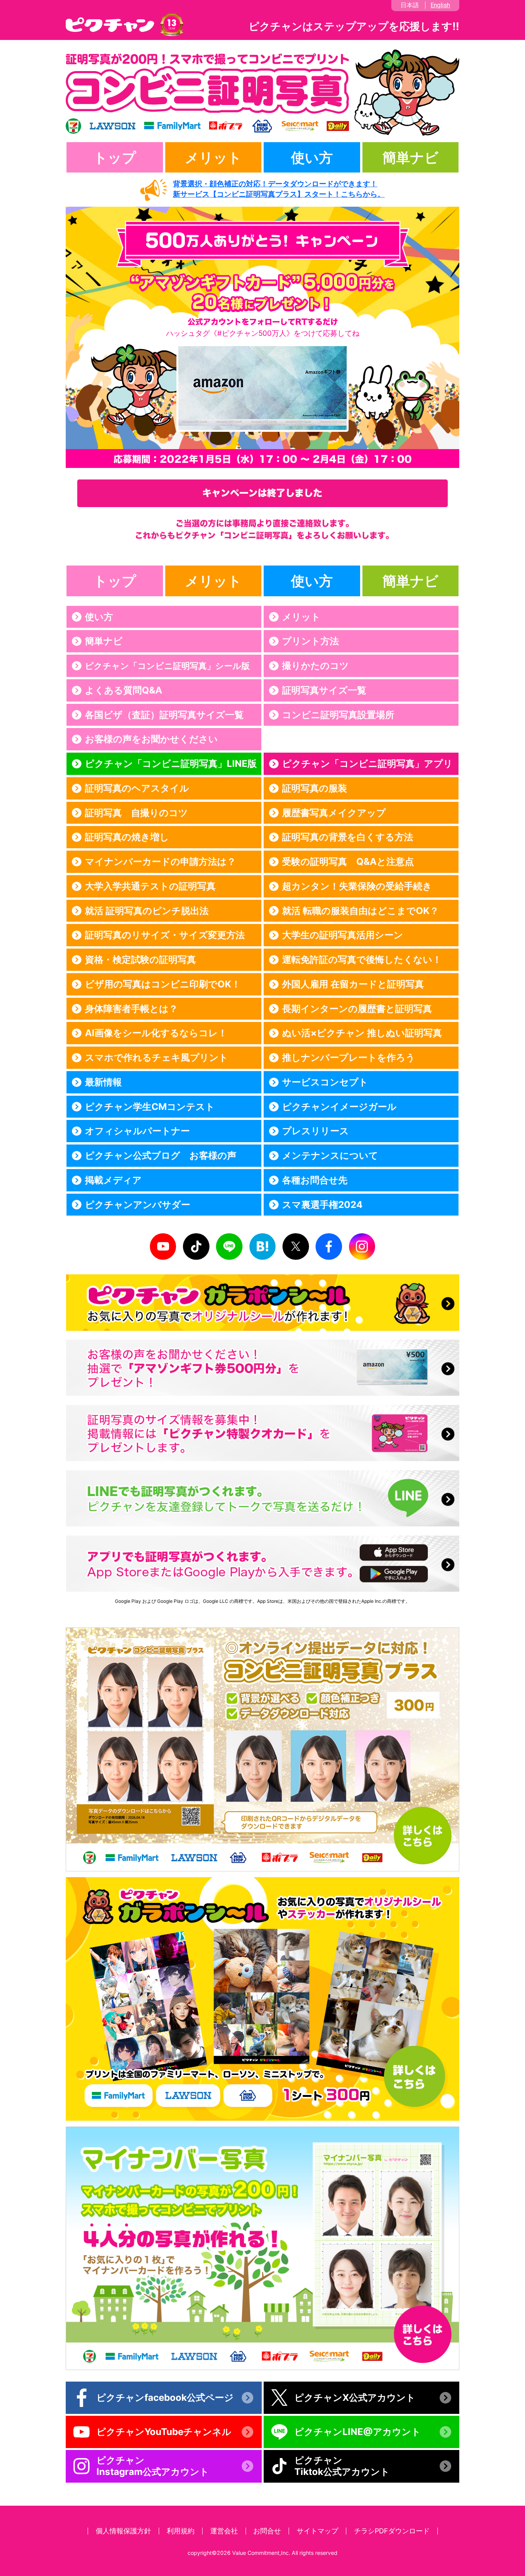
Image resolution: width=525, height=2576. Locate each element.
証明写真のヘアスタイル (137, 788)
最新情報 (103, 1082)
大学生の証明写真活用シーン (343, 935)
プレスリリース (316, 1131)
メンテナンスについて (330, 1155)
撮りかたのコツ (316, 666)
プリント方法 (311, 641)
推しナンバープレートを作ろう (349, 1057)
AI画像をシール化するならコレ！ (156, 1033)
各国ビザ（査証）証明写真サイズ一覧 (164, 715)
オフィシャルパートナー (137, 1131)
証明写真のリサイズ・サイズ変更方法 (165, 935)
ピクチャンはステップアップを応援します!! (354, 26)
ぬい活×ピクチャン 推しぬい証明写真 (362, 1033)
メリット (213, 158)
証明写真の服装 (315, 788)
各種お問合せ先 (315, 1180)
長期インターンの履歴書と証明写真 (357, 1009)
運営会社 (224, 2531)
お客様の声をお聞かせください (151, 739)
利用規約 (181, 2531)
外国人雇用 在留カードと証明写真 (353, 984)
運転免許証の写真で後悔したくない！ (362, 960)
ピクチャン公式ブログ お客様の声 (161, 1155)
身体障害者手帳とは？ (131, 1009)
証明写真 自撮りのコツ (136, 813)
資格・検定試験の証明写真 (140, 960)
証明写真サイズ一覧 (324, 690)
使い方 (312, 158)
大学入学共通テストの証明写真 (150, 886)
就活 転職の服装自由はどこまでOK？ (361, 911)
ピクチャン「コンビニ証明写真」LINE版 (171, 764)
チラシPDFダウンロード (392, 2531)
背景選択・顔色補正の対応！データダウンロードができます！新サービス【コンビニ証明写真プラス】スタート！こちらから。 (279, 189)
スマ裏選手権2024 (322, 1205)
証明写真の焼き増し (127, 837)
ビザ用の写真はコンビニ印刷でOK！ (163, 984)
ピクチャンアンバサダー (138, 1205)
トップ (115, 158)
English (440, 5)
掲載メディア (113, 1180)
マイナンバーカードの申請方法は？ (160, 862)
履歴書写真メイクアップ (334, 813)
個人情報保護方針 (123, 2531)
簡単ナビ (410, 158)
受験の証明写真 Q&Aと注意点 (348, 862)
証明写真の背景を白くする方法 (348, 837)
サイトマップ (317, 2531)
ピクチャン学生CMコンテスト (150, 1107)
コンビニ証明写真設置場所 (338, 715)
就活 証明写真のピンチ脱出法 (147, 911)
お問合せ (267, 2531)
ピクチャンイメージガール (339, 1107)
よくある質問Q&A (124, 690)
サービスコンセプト (325, 1082)
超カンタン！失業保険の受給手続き (357, 886)
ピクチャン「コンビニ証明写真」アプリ (367, 764)
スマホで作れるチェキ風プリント (157, 1057)
